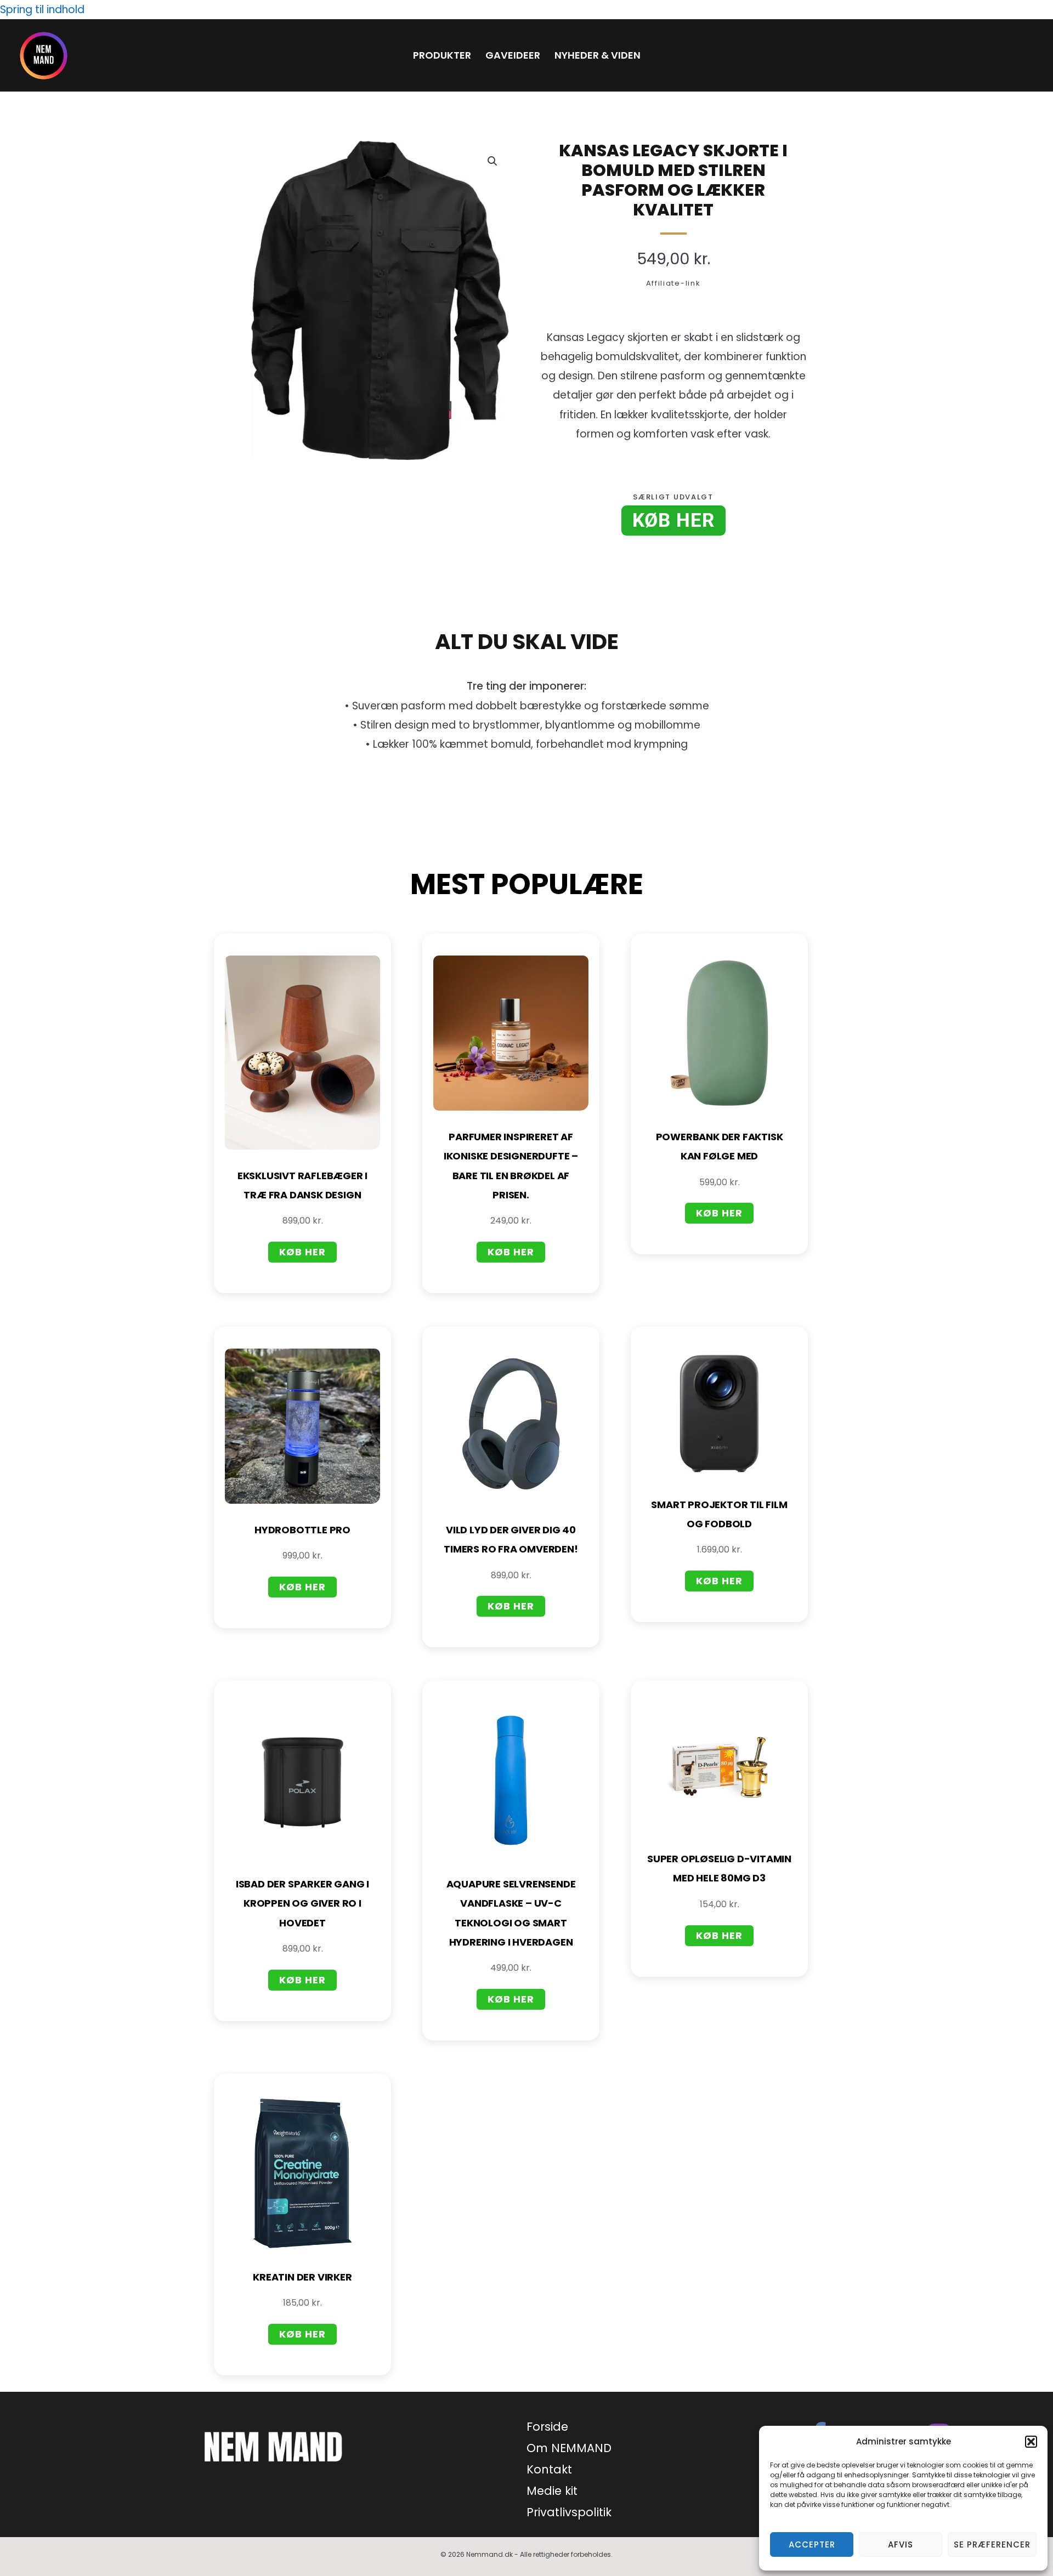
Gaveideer (513, 55)
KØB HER (673, 521)
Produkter (442, 55)
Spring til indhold (42, 10)
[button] (1031, 2442)
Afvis (901, 2544)
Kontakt (549, 2469)
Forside (547, 2427)
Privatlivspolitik (569, 2512)
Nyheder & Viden (598, 55)
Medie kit (552, 2491)
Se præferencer (992, 2544)
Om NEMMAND (569, 2448)
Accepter (812, 2544)
